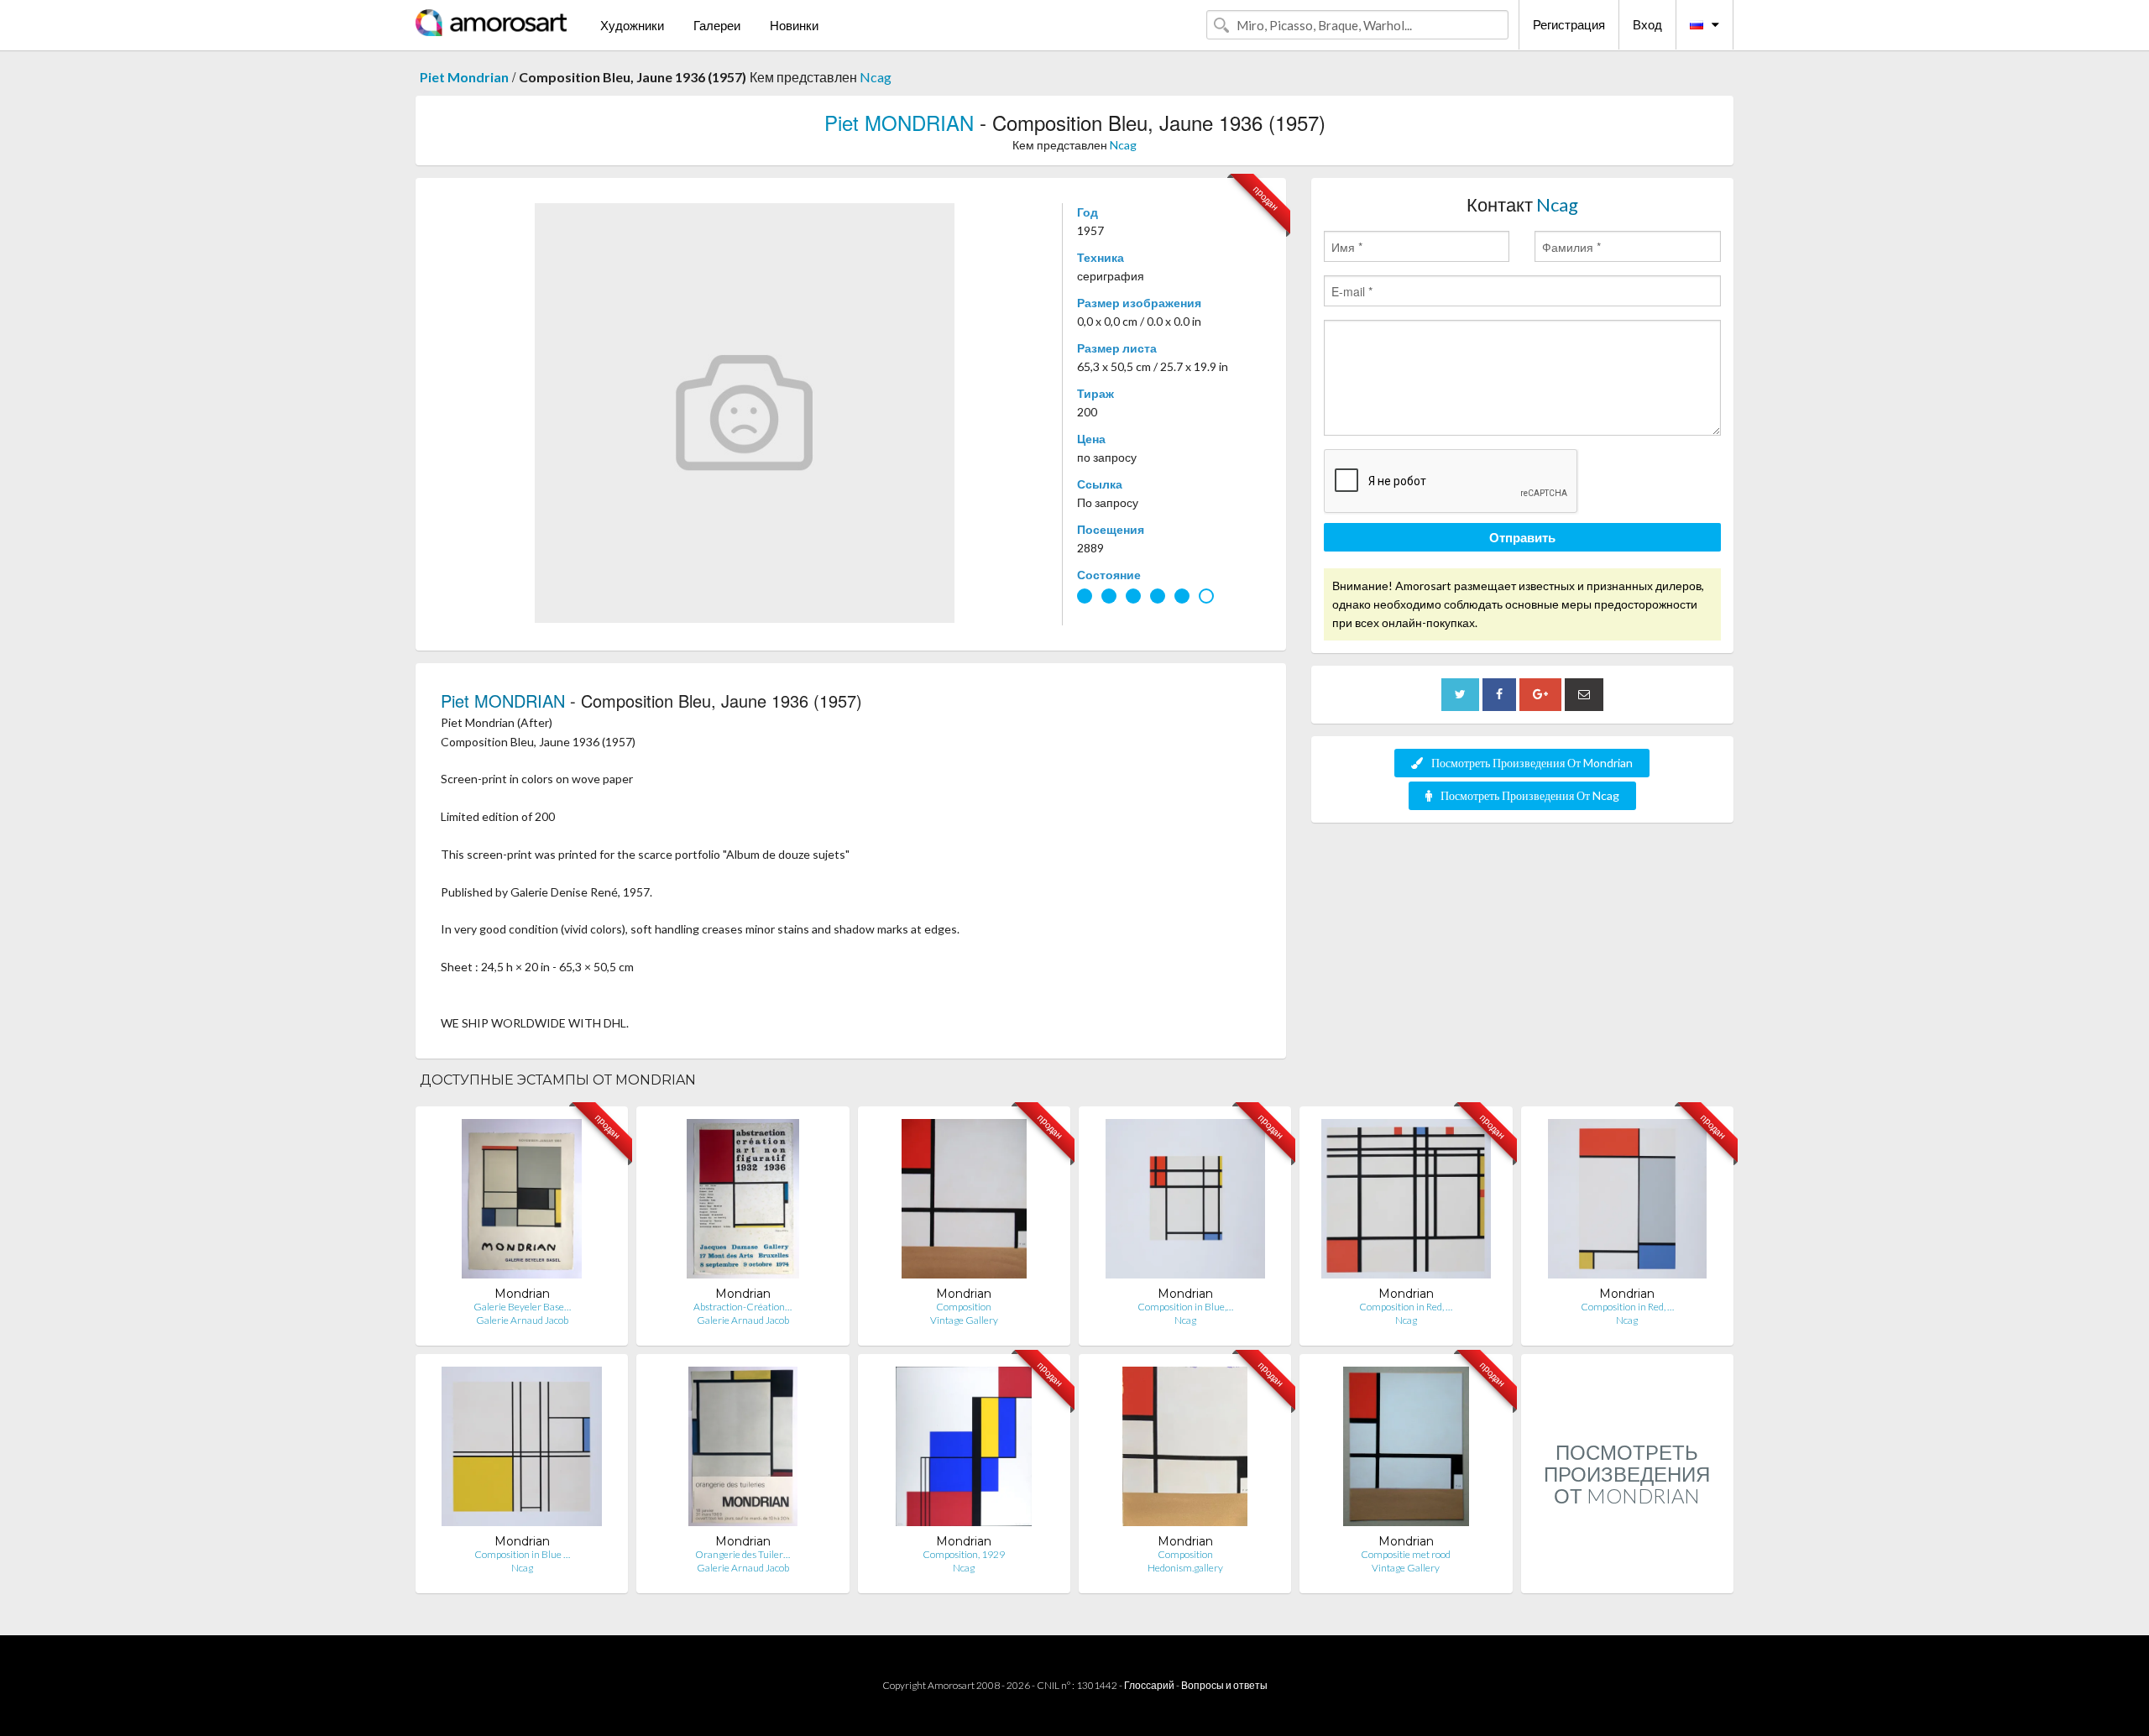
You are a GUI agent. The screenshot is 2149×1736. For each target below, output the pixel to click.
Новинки (794, 25)
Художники (632, 25)
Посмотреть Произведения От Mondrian (1532, 763)
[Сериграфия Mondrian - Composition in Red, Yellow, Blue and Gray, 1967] (1628, 1203)
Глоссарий (1149, 1685)
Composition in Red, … (1406, 1307)
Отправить (1522, 537)
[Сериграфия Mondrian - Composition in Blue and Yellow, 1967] (522, 1450)
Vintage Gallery (964, 1320)
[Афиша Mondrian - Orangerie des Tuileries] (743, 1450)
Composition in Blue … (522, 1554)
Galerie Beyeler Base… (522, 1307)
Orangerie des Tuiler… (742, 1554)
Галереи (717, 25)
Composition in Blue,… (1185, 1307)
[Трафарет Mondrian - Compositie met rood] (1406, 1450)
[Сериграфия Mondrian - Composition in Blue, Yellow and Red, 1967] (1185, 1203)
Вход (1647, 24)
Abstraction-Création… (742, 1307)
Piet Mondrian (464, 77)
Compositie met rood (1406, 1554)
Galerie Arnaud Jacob (522, 1320)
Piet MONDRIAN (899, 122)
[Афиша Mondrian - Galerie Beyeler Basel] (522, 1203)
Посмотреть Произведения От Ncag (1530, 795)
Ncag (876, 77)
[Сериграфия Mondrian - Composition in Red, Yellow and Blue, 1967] (1406, 1203)
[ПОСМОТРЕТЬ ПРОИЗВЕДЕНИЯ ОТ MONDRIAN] (1627, 1575)
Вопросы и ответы (1224, 1685)
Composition (964, 1307)
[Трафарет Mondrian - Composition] (964, 1203)
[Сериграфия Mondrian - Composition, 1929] (964, 1450)
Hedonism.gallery (1185, 1568)
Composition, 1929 (964, 1554)
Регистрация (1569, 24)
